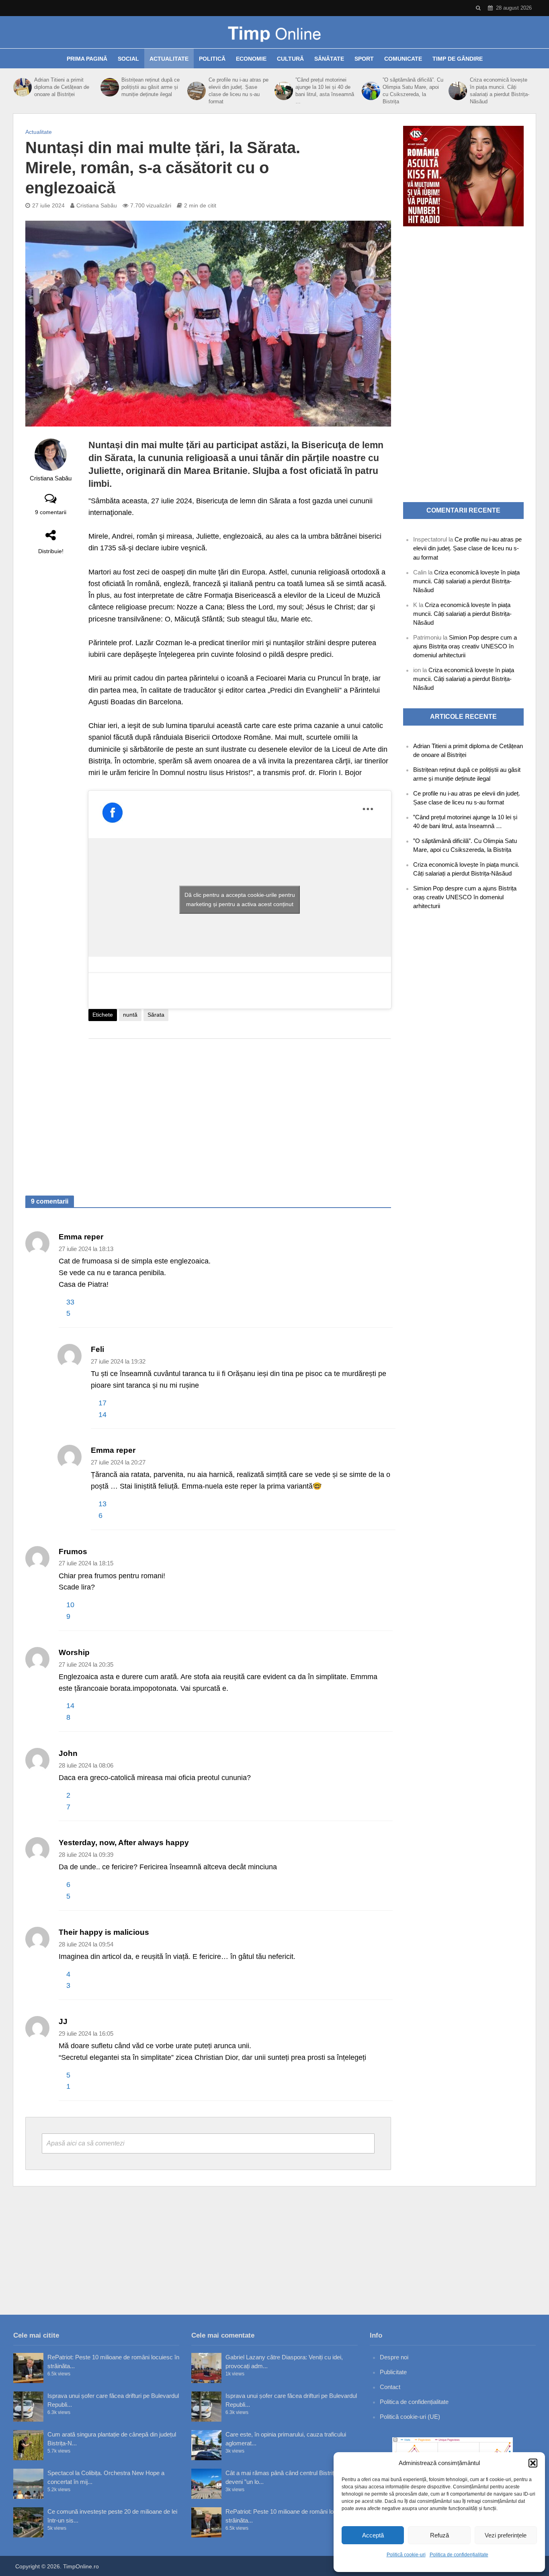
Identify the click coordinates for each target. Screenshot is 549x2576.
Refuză (439, 2535)
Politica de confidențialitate (459, 2555)
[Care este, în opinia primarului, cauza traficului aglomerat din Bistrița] (206, 2445)
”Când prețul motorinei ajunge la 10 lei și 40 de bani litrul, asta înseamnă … (325, 91)
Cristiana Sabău (97, 205)
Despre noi (394, 2357)
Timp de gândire (458, 59)
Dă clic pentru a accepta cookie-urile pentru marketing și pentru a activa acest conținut (240, 899)
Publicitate (393, 2372)
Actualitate (169, 59)
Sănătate (329, 59)
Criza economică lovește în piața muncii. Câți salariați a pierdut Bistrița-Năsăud (500, 91)
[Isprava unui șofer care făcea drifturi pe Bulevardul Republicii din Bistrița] (28, 2407)
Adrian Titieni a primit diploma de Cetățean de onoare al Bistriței (62, 87)
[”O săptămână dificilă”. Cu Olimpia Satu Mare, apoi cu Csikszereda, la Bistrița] (370, 91)
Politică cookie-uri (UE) (410, 2417)
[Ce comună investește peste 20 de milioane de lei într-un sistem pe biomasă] (28, 2522)
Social (128, 59)
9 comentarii (51, 512)
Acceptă (373, 2535)
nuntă (130, 1015)
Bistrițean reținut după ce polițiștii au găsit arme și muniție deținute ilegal (151, 87)
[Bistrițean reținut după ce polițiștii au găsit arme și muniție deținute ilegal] (109, 87)
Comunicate (403, 59)
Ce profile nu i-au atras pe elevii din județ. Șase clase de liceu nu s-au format (239, 91)
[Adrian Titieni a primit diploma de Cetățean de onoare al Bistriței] (22, 87)
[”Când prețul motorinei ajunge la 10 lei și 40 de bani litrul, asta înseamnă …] (283, 91)
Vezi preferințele (506, 2535)
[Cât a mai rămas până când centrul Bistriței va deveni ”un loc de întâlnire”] (206, 2484)
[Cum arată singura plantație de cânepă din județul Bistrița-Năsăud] (28, 2445)
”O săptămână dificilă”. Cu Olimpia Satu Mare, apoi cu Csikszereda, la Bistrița (413, 91)
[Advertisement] (240, 1109)
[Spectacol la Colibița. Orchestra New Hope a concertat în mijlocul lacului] (28, 2484)
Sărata (156, 1015)
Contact (390, 2387)
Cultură (290, 59)
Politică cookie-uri (406, 2555)
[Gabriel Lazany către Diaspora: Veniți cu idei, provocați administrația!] (206, 2368)
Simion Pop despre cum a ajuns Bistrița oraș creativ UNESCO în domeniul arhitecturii (465, 646)
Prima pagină (87, 59)
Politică (212, 59)
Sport (364, 59)
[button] (533, 2463)
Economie (251, 59)
